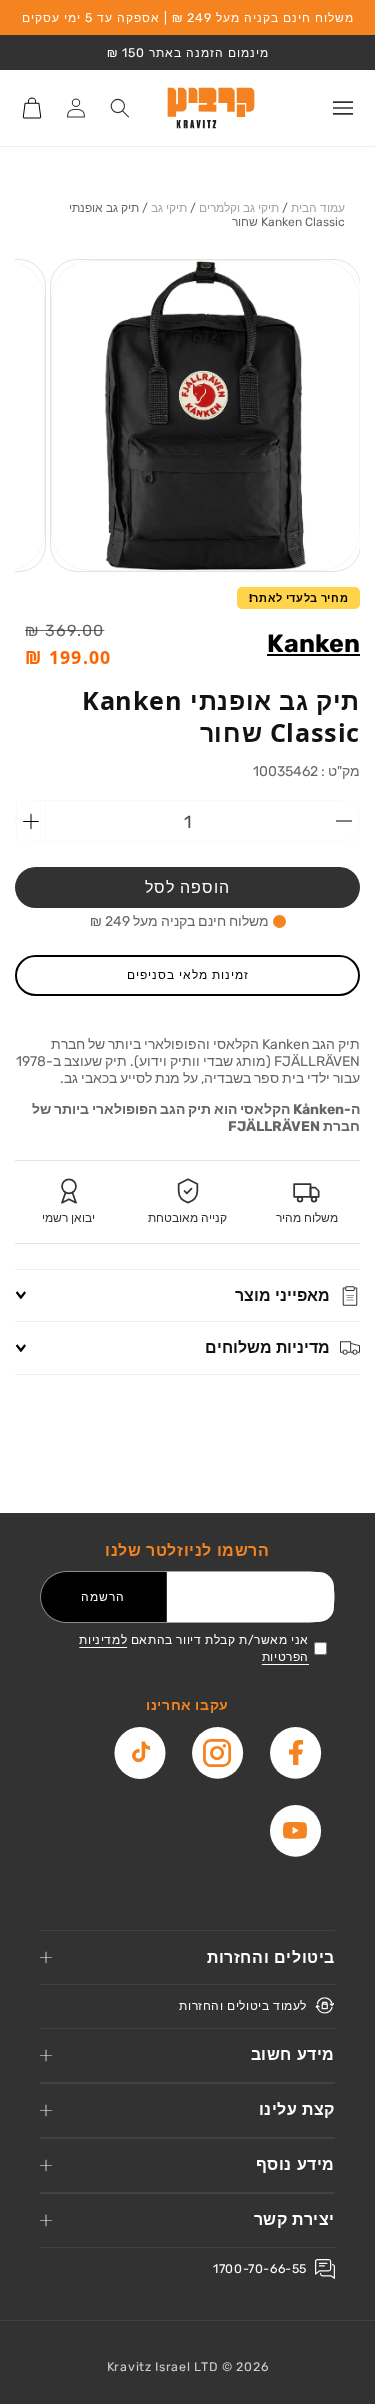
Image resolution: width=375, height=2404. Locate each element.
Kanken (313, 643)
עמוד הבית (318, 208)
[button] (343, 108)
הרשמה (103, 1596)
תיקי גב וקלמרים (239, 208)
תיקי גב (169, 208)
